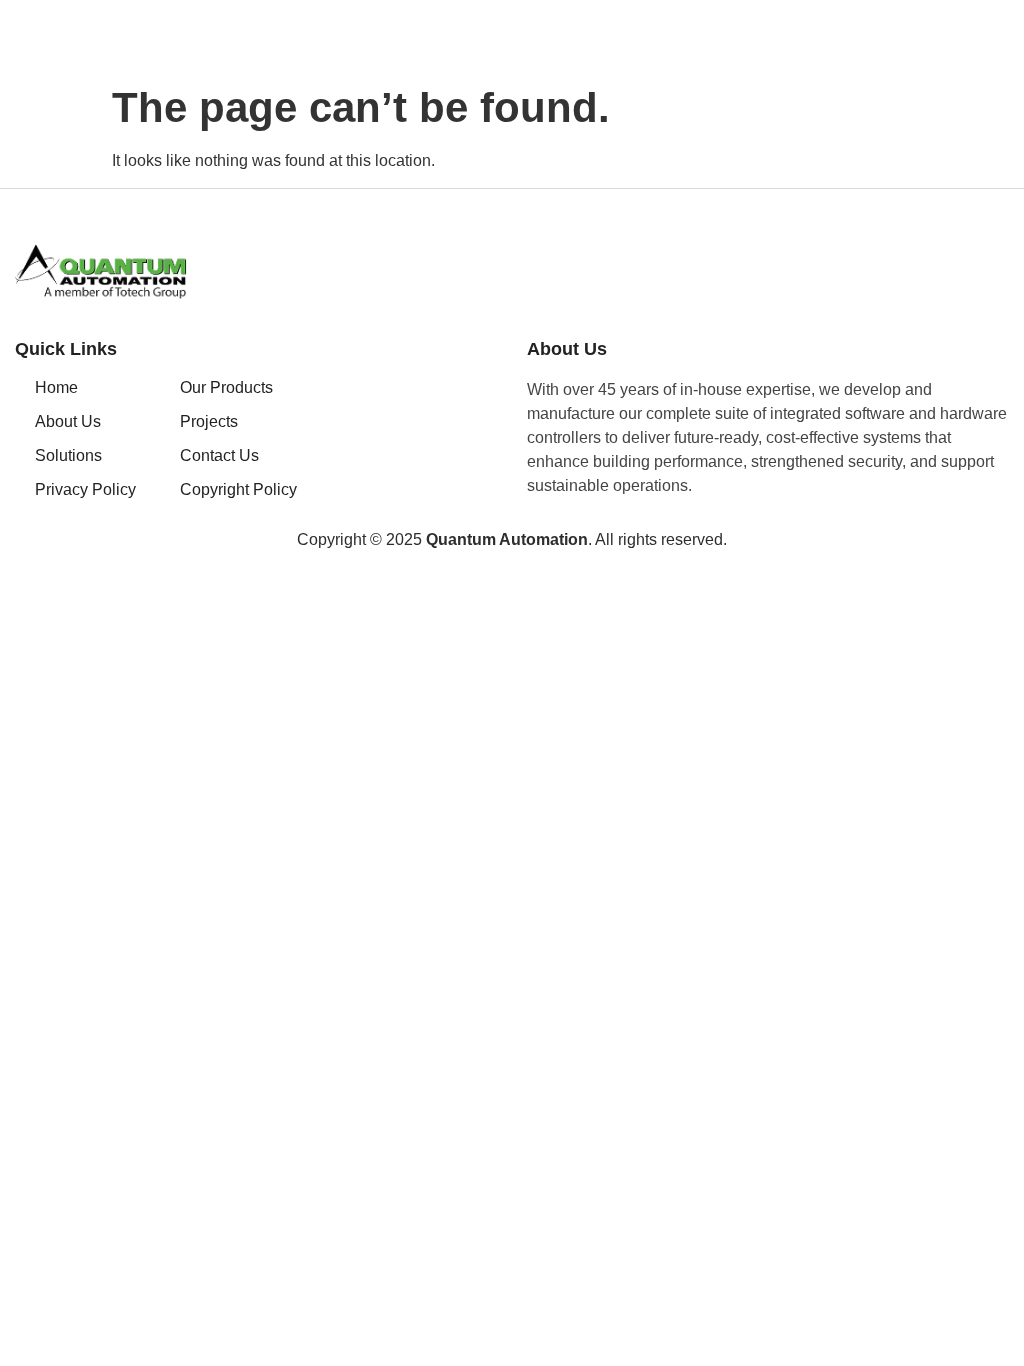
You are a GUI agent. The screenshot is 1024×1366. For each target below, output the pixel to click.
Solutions (68, 455)
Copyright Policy (238, 489)
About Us (68, 421)
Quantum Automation (507, 539)
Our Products (226, 387)
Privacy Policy (85, 489)
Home (56, 387)
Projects (209, 421)
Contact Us (219, 455)
